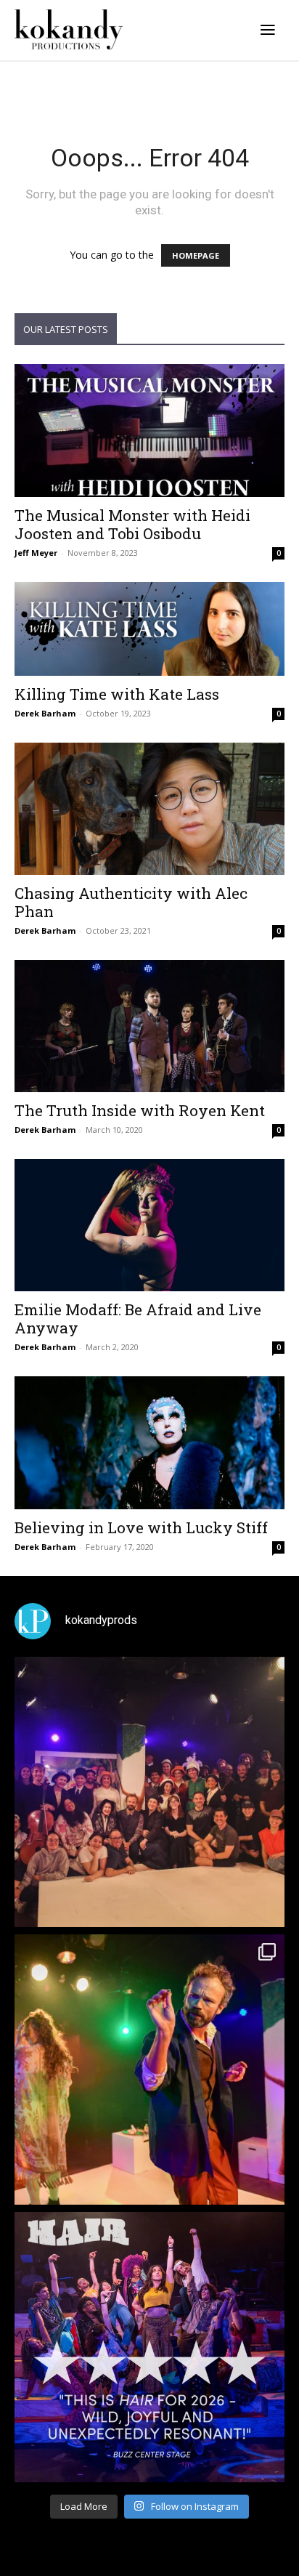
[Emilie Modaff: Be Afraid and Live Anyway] (149, 1225)
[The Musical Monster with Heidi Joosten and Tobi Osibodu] (149, 430)
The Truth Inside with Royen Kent (140, 1110)
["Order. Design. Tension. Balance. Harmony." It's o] (149, 2070)
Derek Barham (45, 713)
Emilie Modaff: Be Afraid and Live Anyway (138, 1319)
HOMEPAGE (196, 255)
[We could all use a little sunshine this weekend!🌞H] (149, 2347)
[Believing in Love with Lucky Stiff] (149, 1442)
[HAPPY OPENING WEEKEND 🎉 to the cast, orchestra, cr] (149, 1792)
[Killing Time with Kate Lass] (149, 629)
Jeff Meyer (36, 553)
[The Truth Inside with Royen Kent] (149, 1026)
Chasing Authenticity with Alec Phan (131, 902)
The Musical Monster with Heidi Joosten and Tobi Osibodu (132, 524)
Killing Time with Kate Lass (117, 694)
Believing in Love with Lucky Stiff (141, 1527)
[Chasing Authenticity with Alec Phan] (149, 809)
